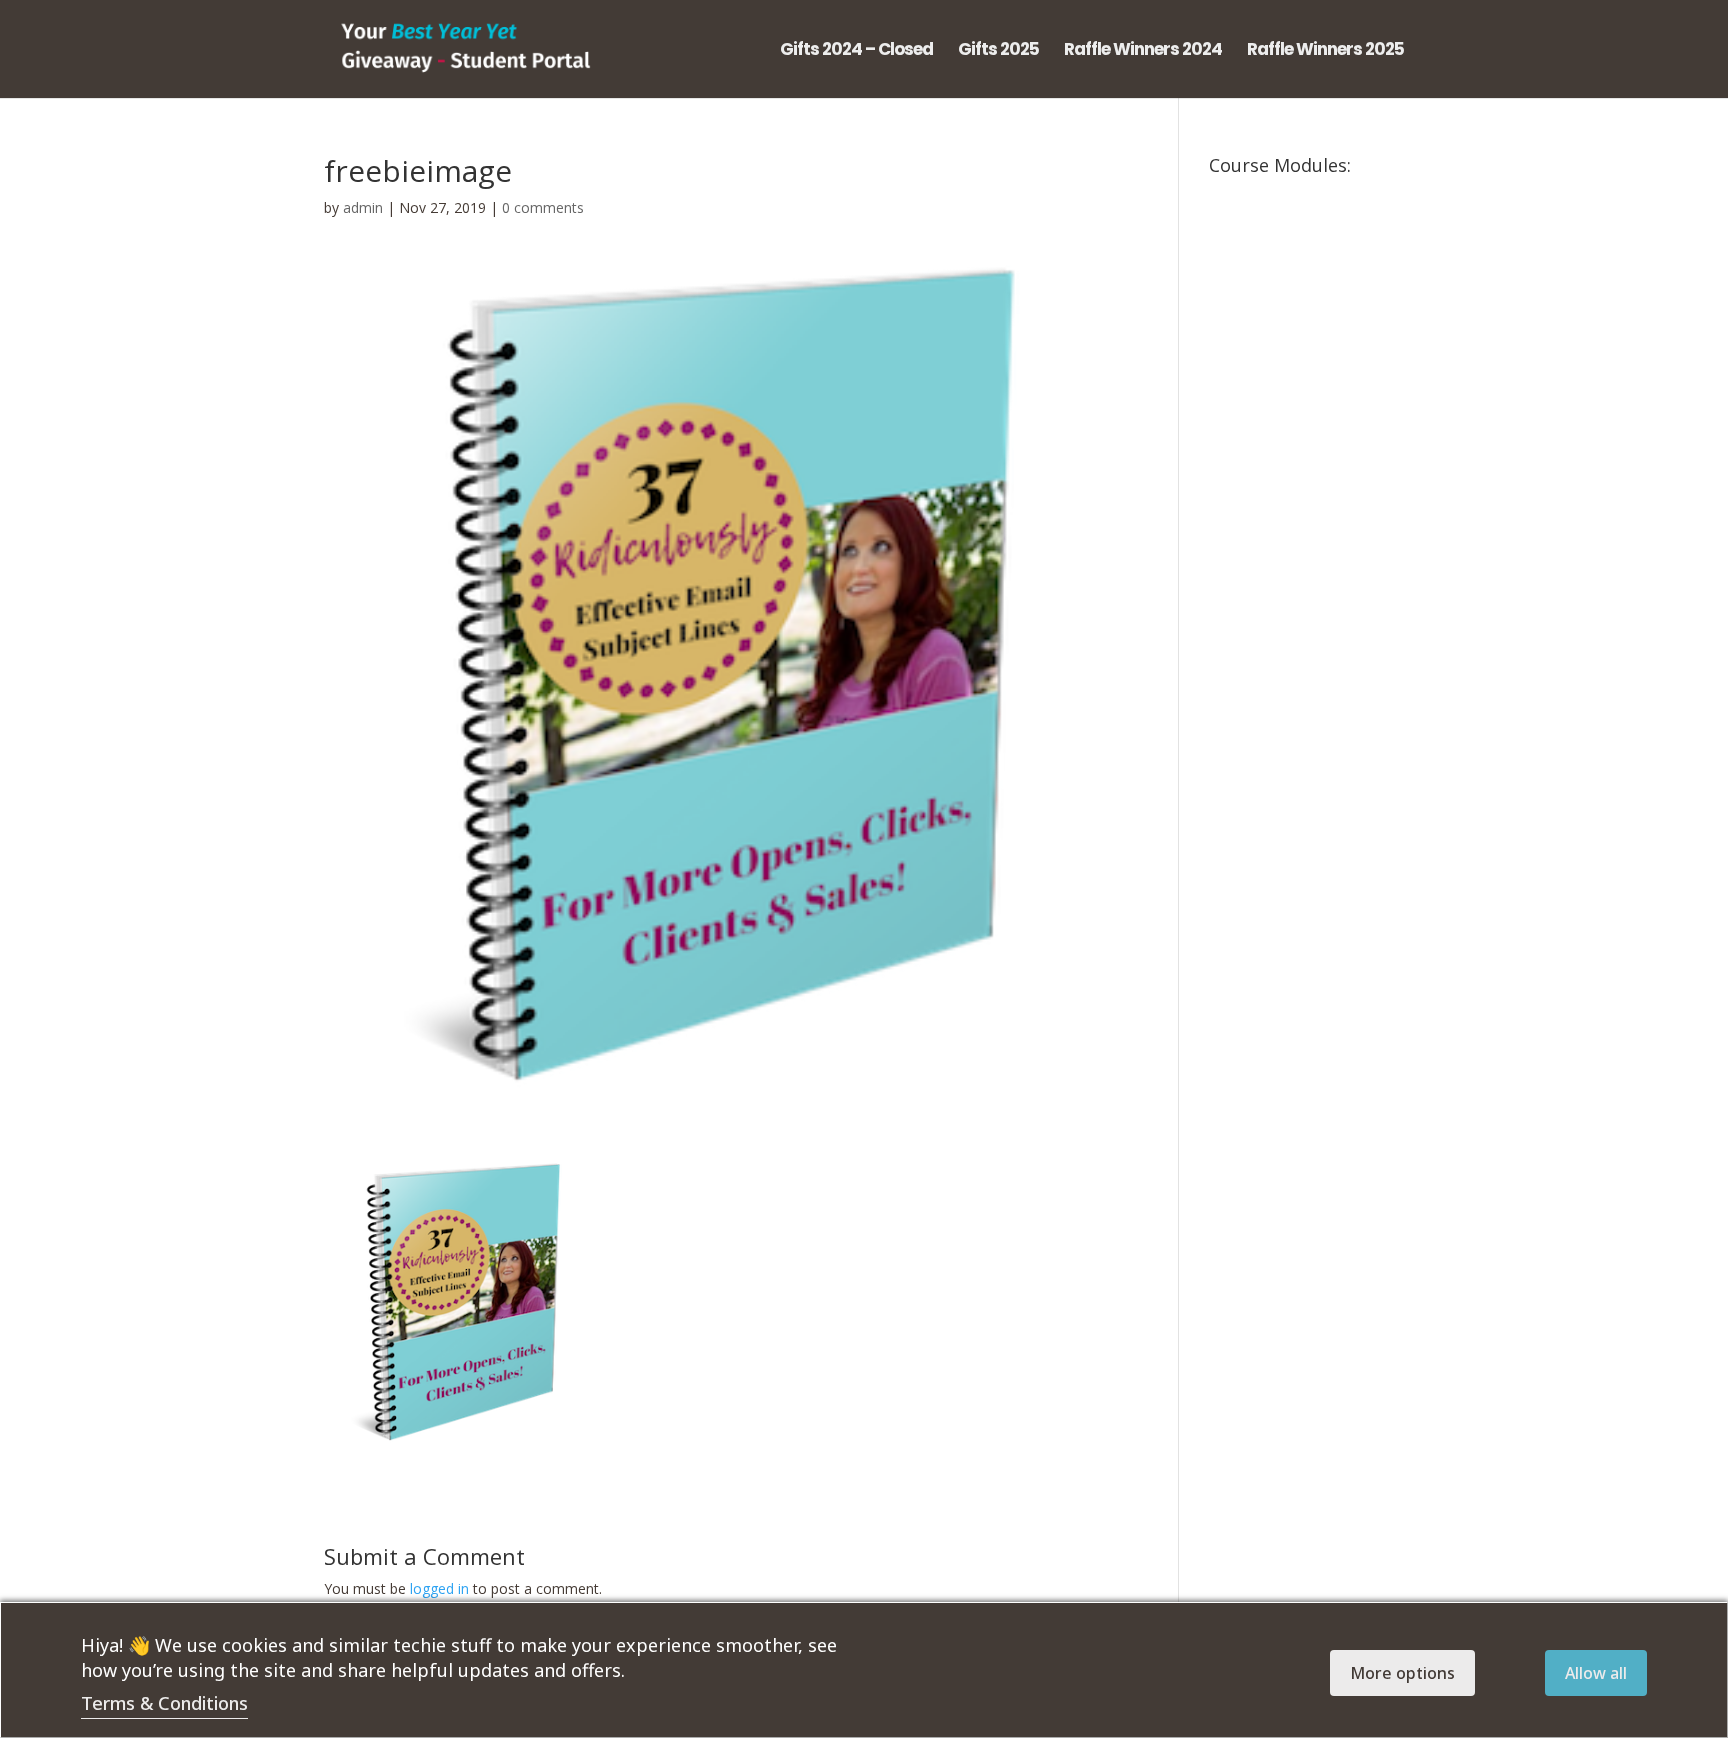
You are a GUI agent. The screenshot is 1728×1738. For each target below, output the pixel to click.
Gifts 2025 (998, 51)
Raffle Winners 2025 (1325, 51)
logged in (439, 1588)
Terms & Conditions (164, 1703)
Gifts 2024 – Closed (856, 51)
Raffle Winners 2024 (1143, 51)
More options (1402, 1673)
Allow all (1596, 1673)
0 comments (543, 207)
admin (363, 207)
